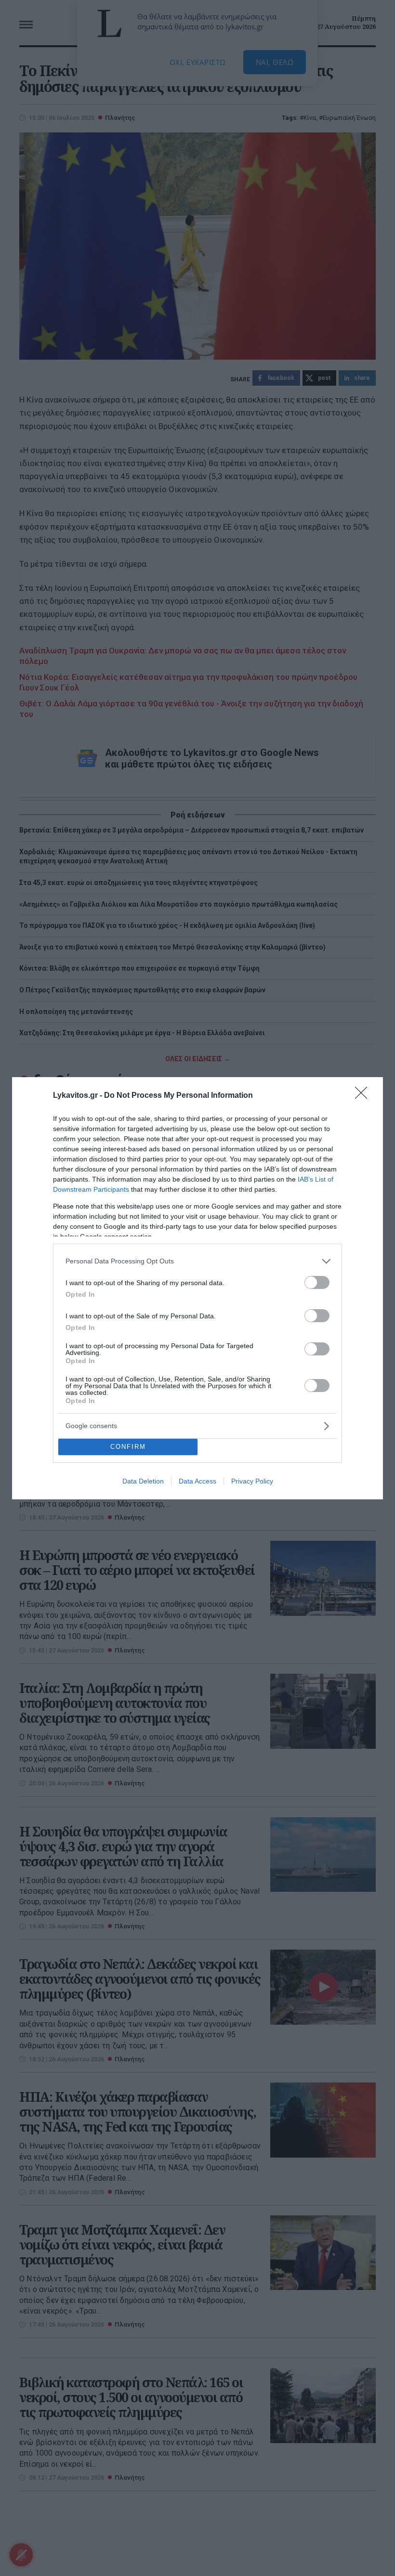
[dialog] (197, 1288)
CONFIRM (128, 1447)
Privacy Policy (252, 1481)
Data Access (197, 1481)
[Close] (364, 1096)
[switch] (317, 1282)
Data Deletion (143, 1481)
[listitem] (197, 1261)
